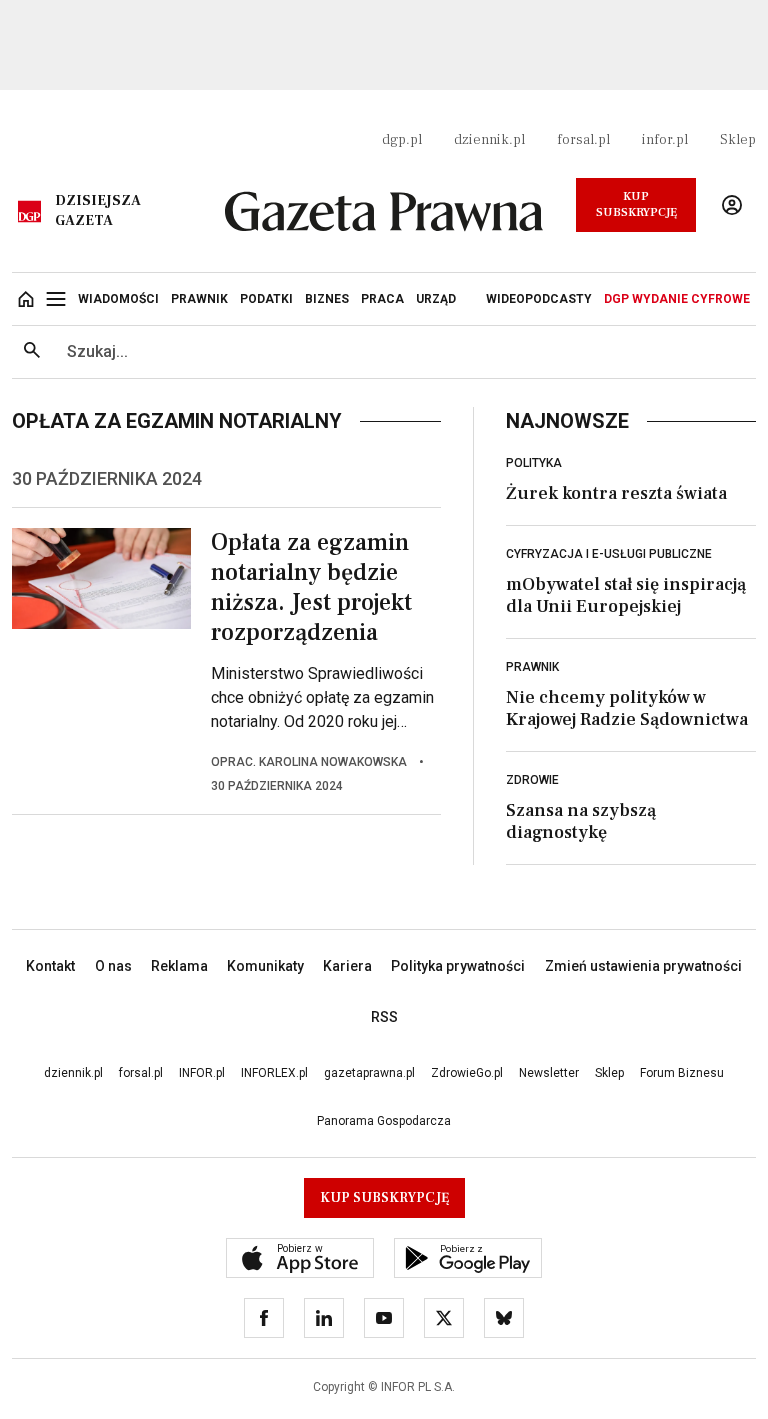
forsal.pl (583, 140)
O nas (113, 966)
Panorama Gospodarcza (384, 1121)
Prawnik (532, 667)
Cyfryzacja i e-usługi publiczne (609, 554)
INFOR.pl (202, 1073)
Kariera (347, 966)
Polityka (534, 463)
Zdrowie (532, 780)
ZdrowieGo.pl (467, 1073)
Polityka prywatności (458, 966)
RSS (384, 1017)
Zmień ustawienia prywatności (643, 966)
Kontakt (50, 966)
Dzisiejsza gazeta (98, 211)
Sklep (738, 140)
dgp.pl (402, 140)
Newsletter (549, 1073)
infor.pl (665, 140)
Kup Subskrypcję (636, 204)
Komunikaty (265, 966)
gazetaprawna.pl (369, 1073)
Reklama (179, 966)
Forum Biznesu (682, 1073)
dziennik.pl (489, 140)
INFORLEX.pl (274, 1073)
